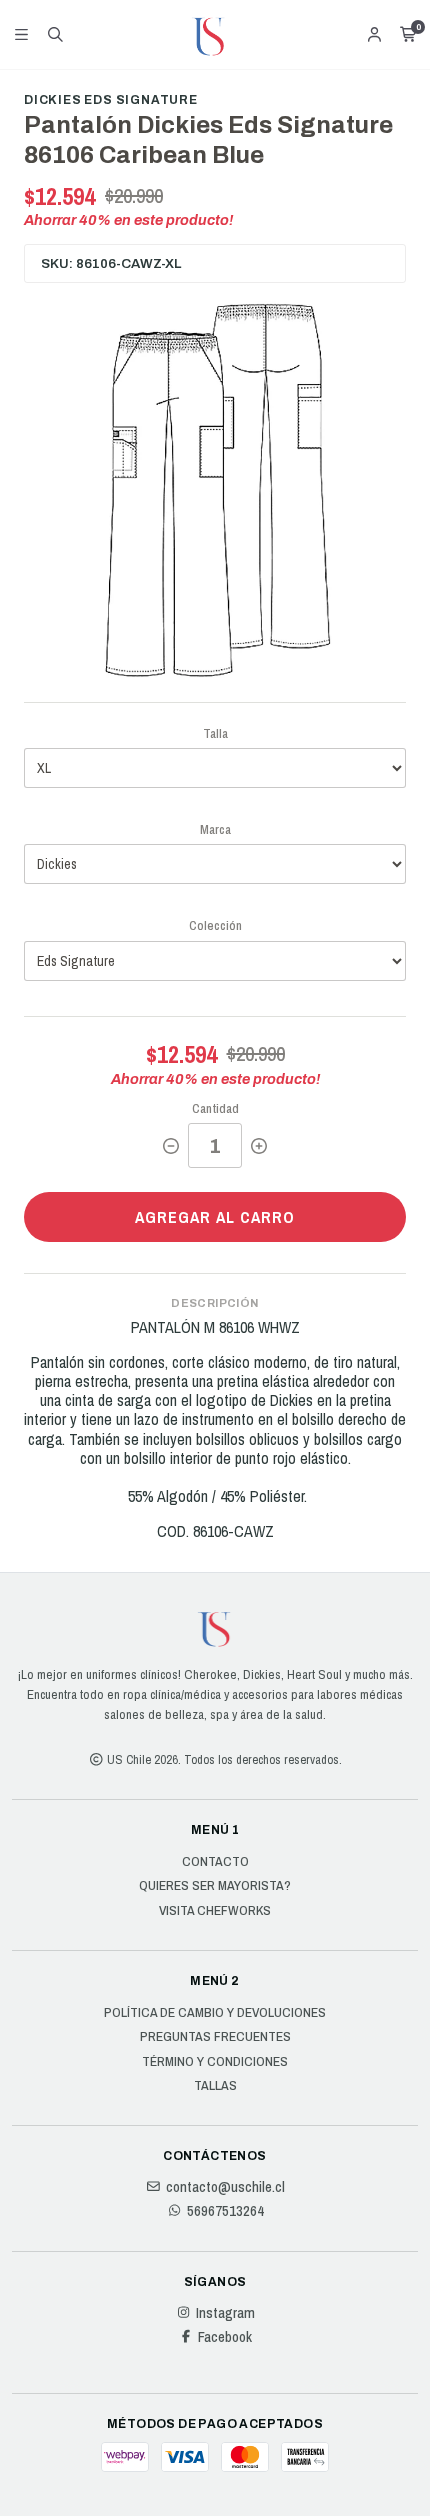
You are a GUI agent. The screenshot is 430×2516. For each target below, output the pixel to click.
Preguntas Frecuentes (215, 2037)
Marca (215, 829)
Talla (215, 733)
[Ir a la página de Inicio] (215, 35)
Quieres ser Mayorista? (215, 1886)
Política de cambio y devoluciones (215, 2013)
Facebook (225, 2337)
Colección (215, 925)
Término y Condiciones (215, 2062)
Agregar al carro (215, 1217)
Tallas (215, 2086)
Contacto (215, 1862)
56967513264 (225, 2211)
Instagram (225, 2313)
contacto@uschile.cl (225, 2187)
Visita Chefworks (215, 1911)
